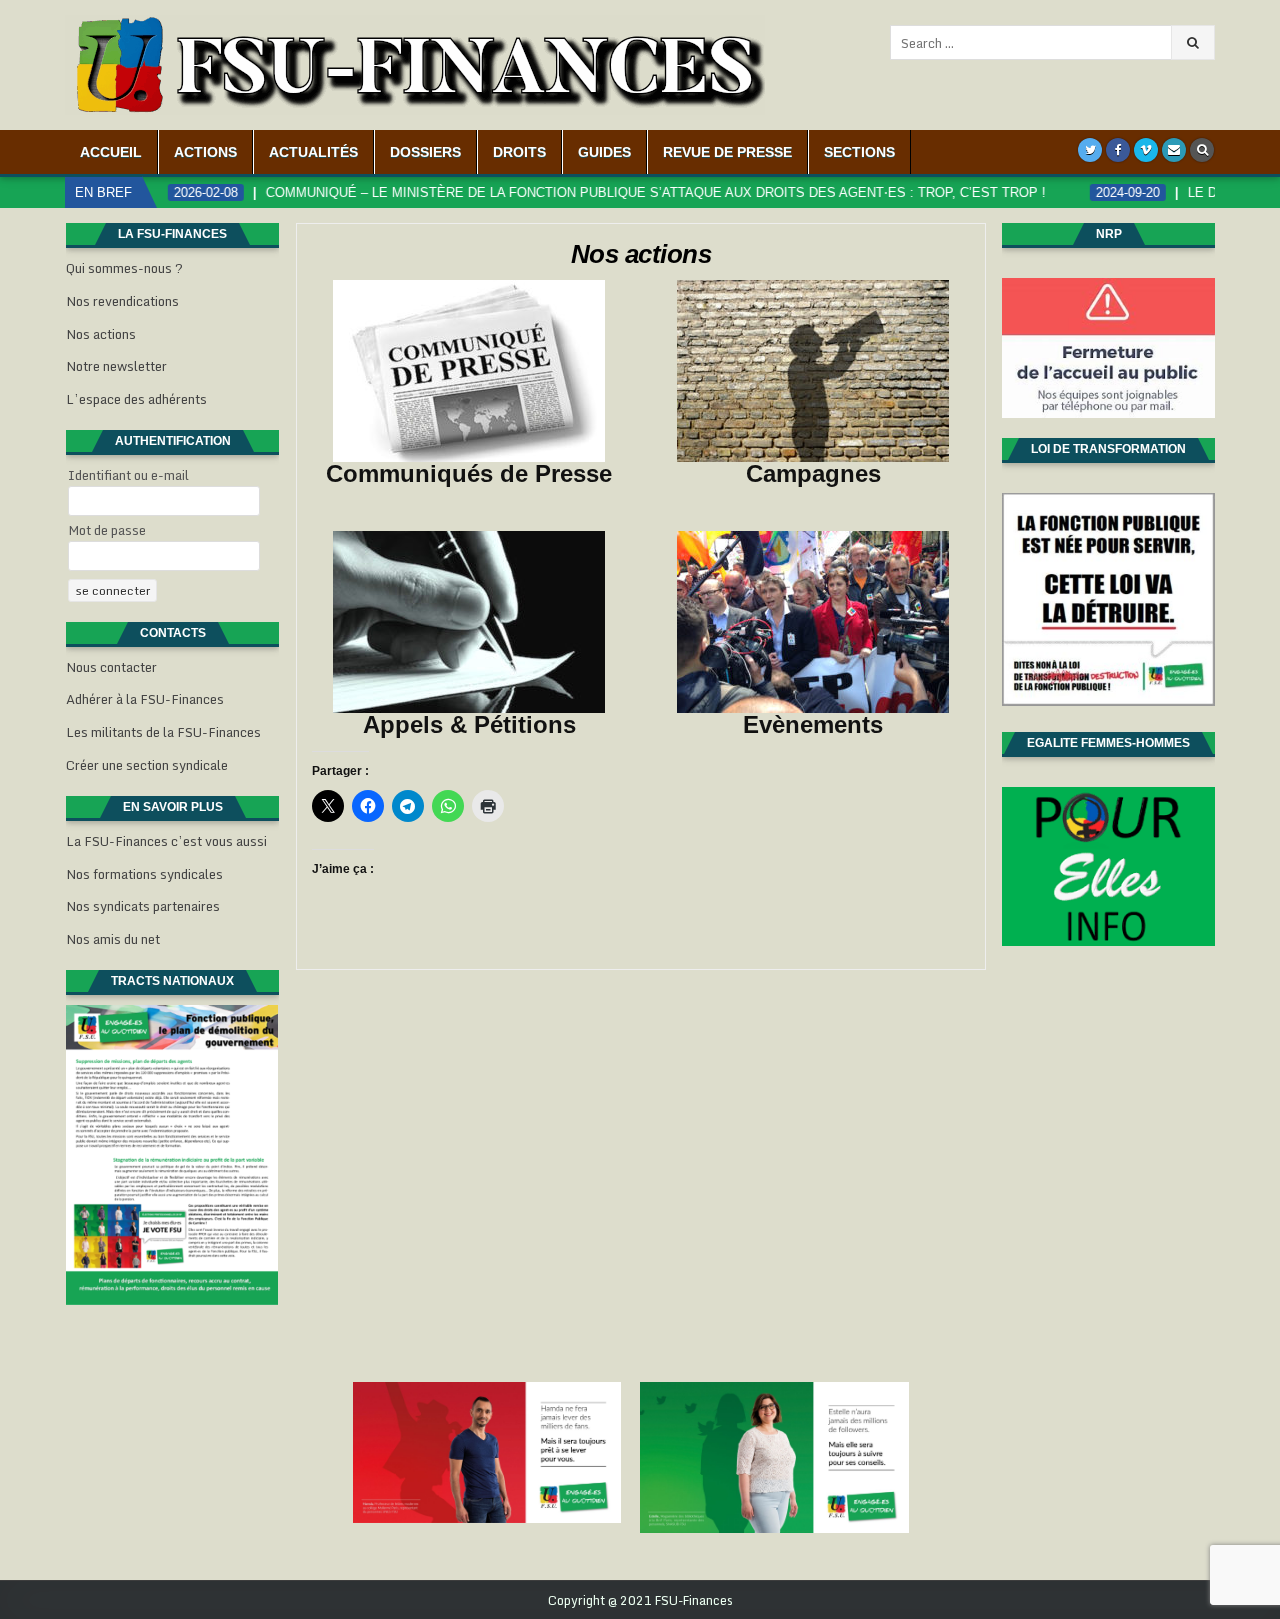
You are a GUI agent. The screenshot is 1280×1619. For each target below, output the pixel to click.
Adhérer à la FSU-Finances (145, 699)
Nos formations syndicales (144, 874)
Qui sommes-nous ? (124, 268)
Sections (859, 152)
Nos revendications (122, 301)
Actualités (313, 152)
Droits (519, 152)
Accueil (111, 152)
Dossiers (425, 152)
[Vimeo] (1146, 150)
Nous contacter (111, 667)
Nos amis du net (113, 939)
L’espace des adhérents (136, 399)
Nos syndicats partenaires (143, 906)
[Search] (1202, 150)
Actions (205, 152)
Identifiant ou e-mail (128, 475)
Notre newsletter (116, 366)
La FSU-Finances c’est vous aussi (166, 841)
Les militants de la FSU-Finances (163, 732)
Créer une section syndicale (147, 765)
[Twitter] (1090, 150)
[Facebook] (1118, 150)
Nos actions (641, 254)
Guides (604, 152)
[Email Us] (1174, 150)
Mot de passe (107, 530)
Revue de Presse (727, 152)
